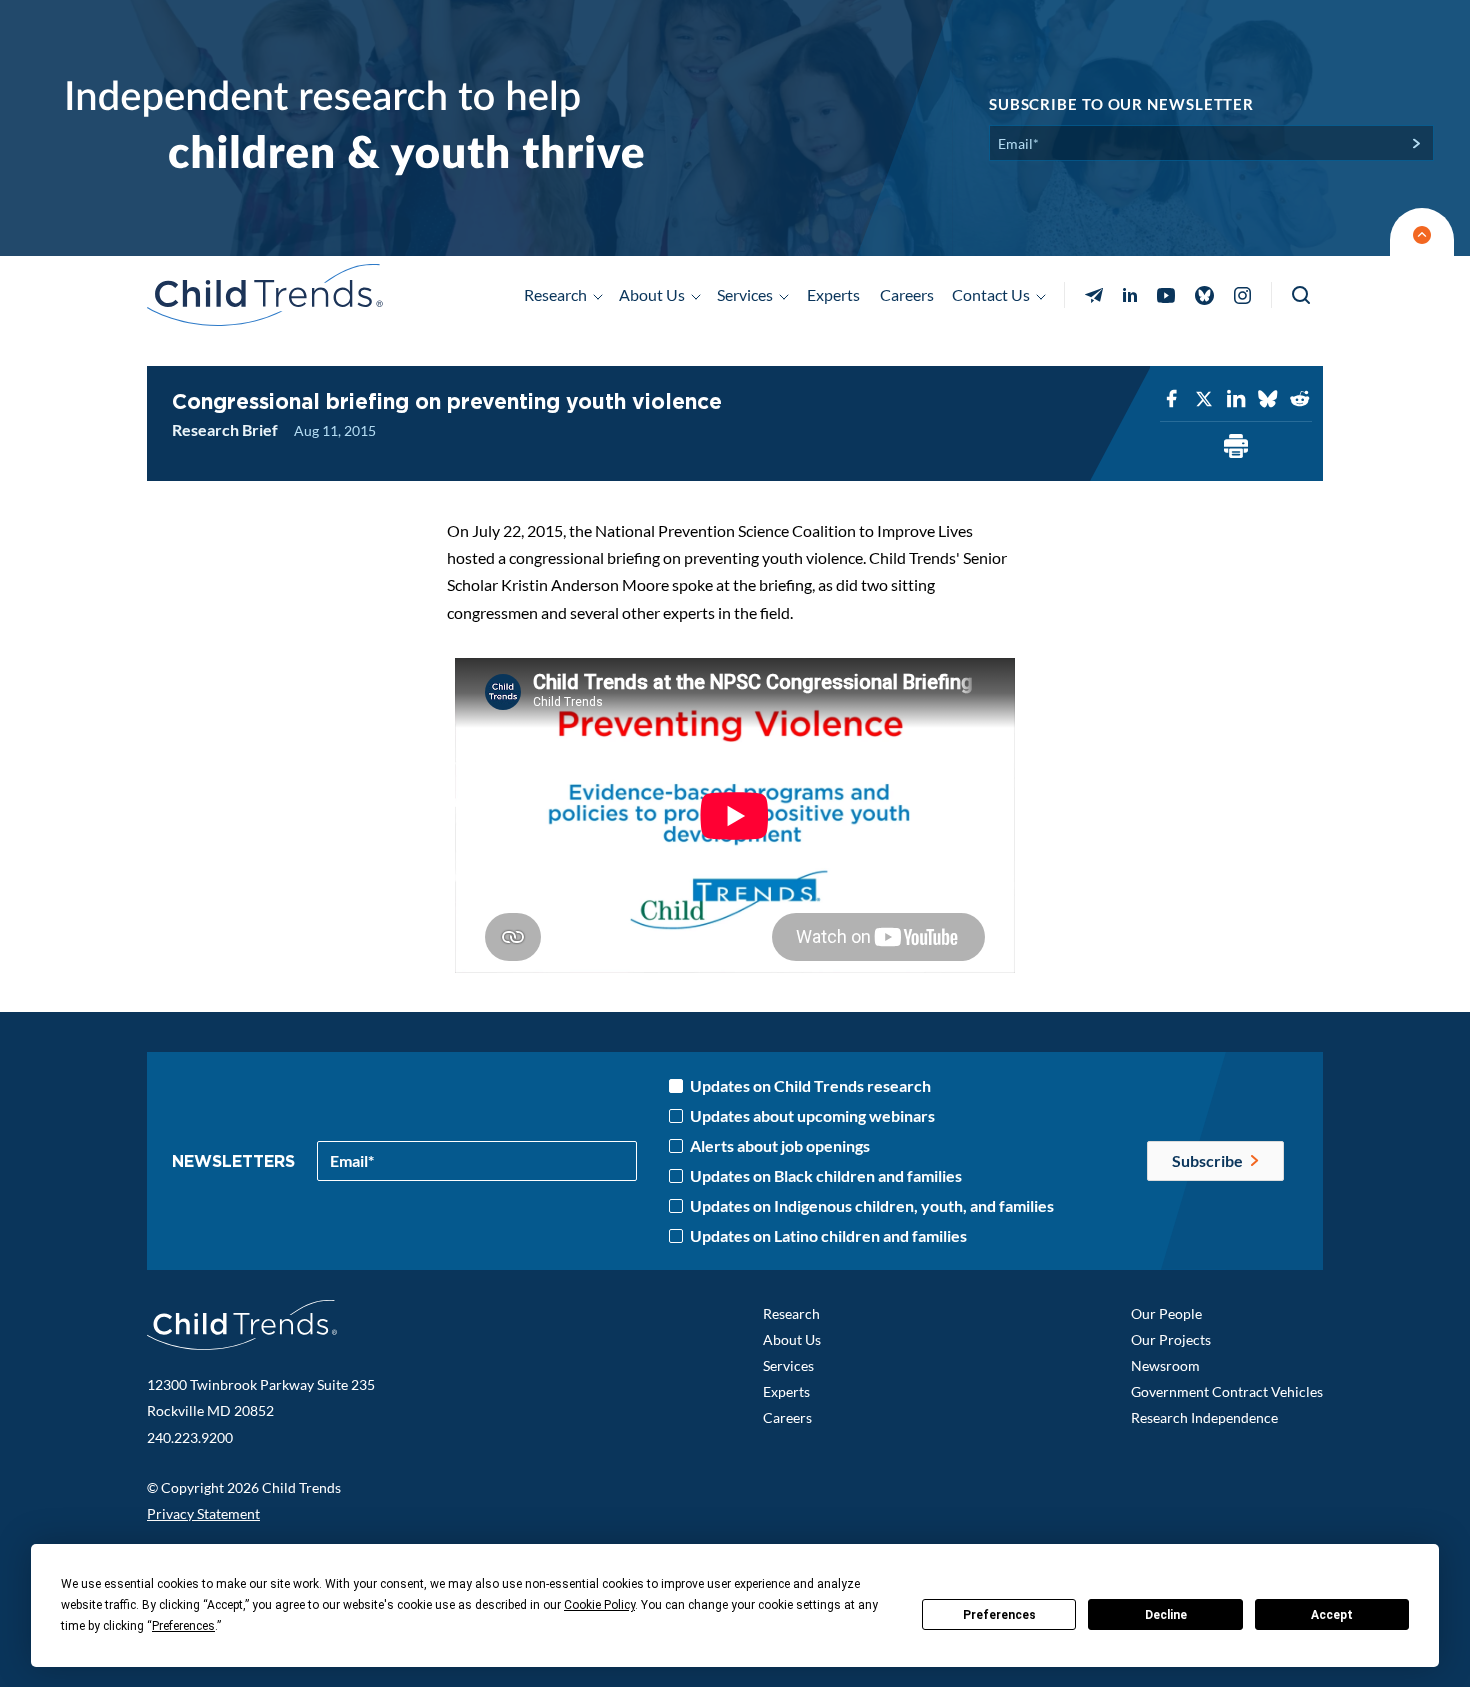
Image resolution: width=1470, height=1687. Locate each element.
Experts (833, 294)
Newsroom (1165, 1365)
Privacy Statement (203, 1513)
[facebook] (1172, 399)
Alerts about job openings (780, 1146)
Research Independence (1204, 1417)
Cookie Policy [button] (599, 1605)
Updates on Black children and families (826, 1176)
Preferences (999, 1615)
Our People (1166, 1313)
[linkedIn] (1236, 399)
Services (788, 1365)
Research (791, 1313)
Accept (1332, 1615)
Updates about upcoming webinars (812, 1116)
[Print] (1236, 447)
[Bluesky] (1268, 399)
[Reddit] (1300, 399)
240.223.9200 (190, 1437)
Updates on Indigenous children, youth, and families (872, 1206)
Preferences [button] (183, 1626)
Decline (1166, 1615)
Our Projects (1171, 1339)
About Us (792, 1339)
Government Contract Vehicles (1227, 1391)
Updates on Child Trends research (810, 1086)
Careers (907, 294)
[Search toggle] (1302, 295)
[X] (1204, 399)
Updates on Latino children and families (828, 1236)
